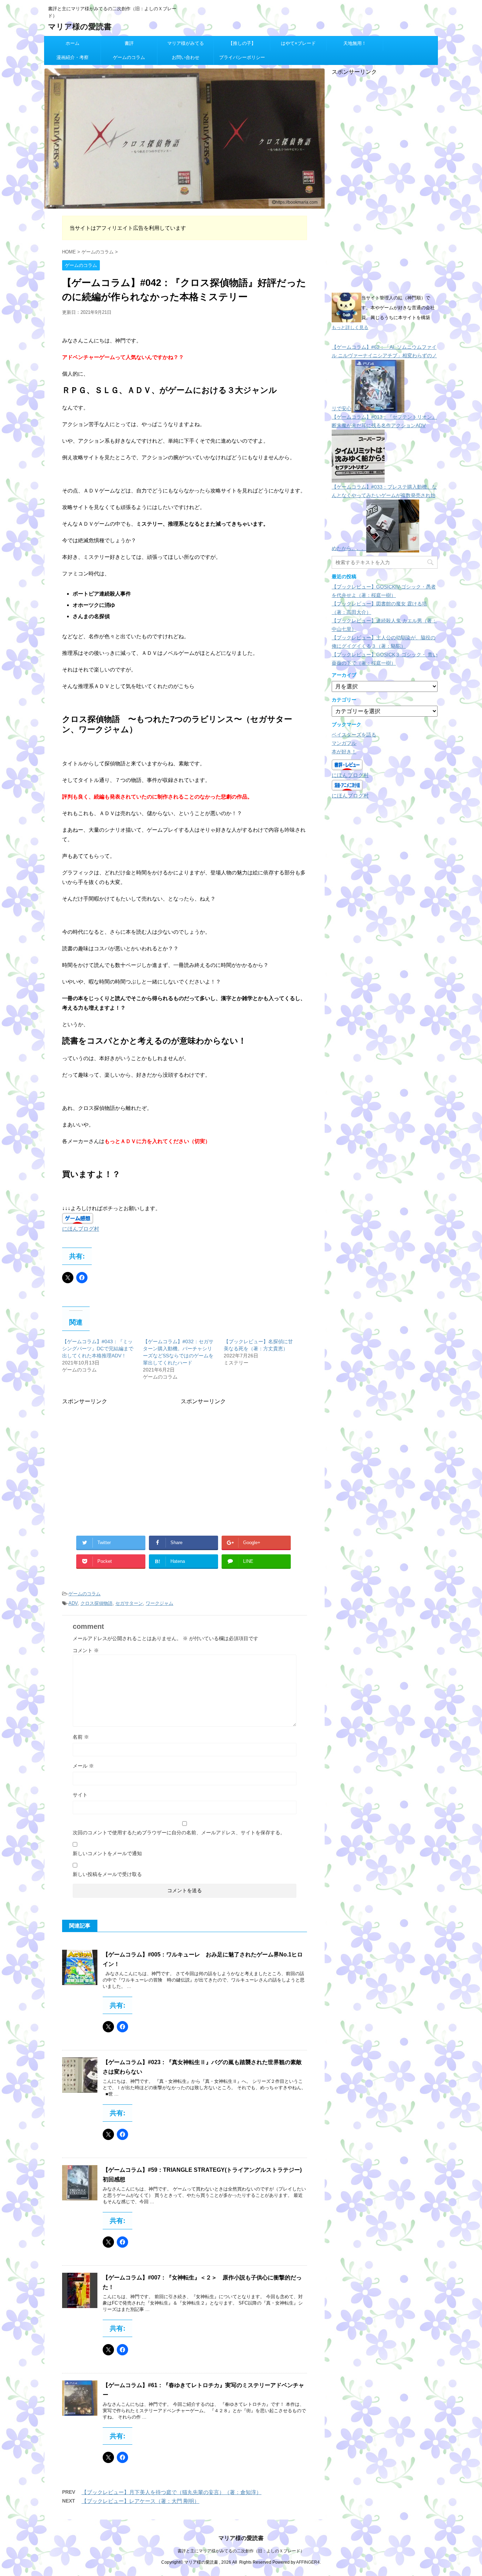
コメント (86, 1650)
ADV (73, 1603)
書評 (129, 43)
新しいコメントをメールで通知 (107, 1853)
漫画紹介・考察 (73, 57)
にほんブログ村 (81, 1229)
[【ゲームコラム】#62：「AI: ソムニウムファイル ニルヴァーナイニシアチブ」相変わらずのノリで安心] (378, 408)
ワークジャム (159, 1603)
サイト (80, 1795)
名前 (81, 1737)
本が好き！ (344, 752)
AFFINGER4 (308, 2562)
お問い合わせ (186, 57)
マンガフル (344, 743)
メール (83, 1766)
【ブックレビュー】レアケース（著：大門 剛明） (140, 2501)
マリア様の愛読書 (80, 27)
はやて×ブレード (298, 43)
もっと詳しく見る (350, 327)
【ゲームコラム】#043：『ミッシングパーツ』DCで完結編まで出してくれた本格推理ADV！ (98, 1349)
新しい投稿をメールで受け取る (107, 1874)
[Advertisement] (121, 1455)
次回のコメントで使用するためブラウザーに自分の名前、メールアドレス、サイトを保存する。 (179, 1833)
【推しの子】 (242, 43)
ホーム (73, 43)
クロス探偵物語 (97, 1603)
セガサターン (129, 1603)
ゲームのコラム (129, 57)
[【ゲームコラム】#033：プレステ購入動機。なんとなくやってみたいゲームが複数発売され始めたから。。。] (393, 548)
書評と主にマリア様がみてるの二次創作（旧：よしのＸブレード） (241, 2551)
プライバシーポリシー (242, 57)
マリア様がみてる (186, 43)
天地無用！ (355, 43)
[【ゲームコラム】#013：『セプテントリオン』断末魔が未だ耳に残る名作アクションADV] (358, 478)
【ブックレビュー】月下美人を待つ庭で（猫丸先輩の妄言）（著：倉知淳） (171, 2492)
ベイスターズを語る (354, 735)
